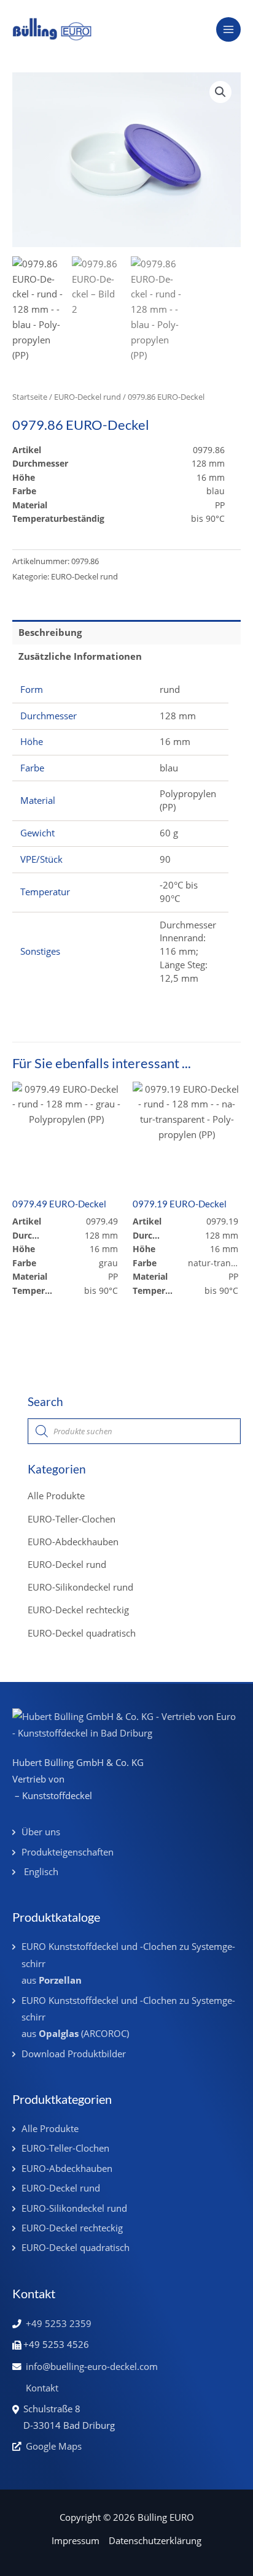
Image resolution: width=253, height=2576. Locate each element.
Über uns (41, 1832)
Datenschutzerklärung (155, 2540)
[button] (220, 92)
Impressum (76, 2540)
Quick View (67, 1179)
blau (169, 768)
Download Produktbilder (74, 2054)
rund (170, 689)
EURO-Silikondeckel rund (80, 1587)
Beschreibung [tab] (50, 632)
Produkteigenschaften (68, 1852)
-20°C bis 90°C (179, 892)
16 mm (175, 741)
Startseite (30, 397)
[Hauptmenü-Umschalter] (228, 29)
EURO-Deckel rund (88, 397)
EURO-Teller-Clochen (72, 1519)
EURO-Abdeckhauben (73, 1542)
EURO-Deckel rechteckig (78, 1610)
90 (165, 859)
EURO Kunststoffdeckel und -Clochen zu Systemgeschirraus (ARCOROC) (128, 2017)
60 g (169, 833)
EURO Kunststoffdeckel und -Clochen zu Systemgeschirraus (128, 1963)
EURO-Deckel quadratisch (82, 1633)
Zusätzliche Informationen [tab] (80, 656)
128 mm (178, 716)
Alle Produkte (56, 1496)
